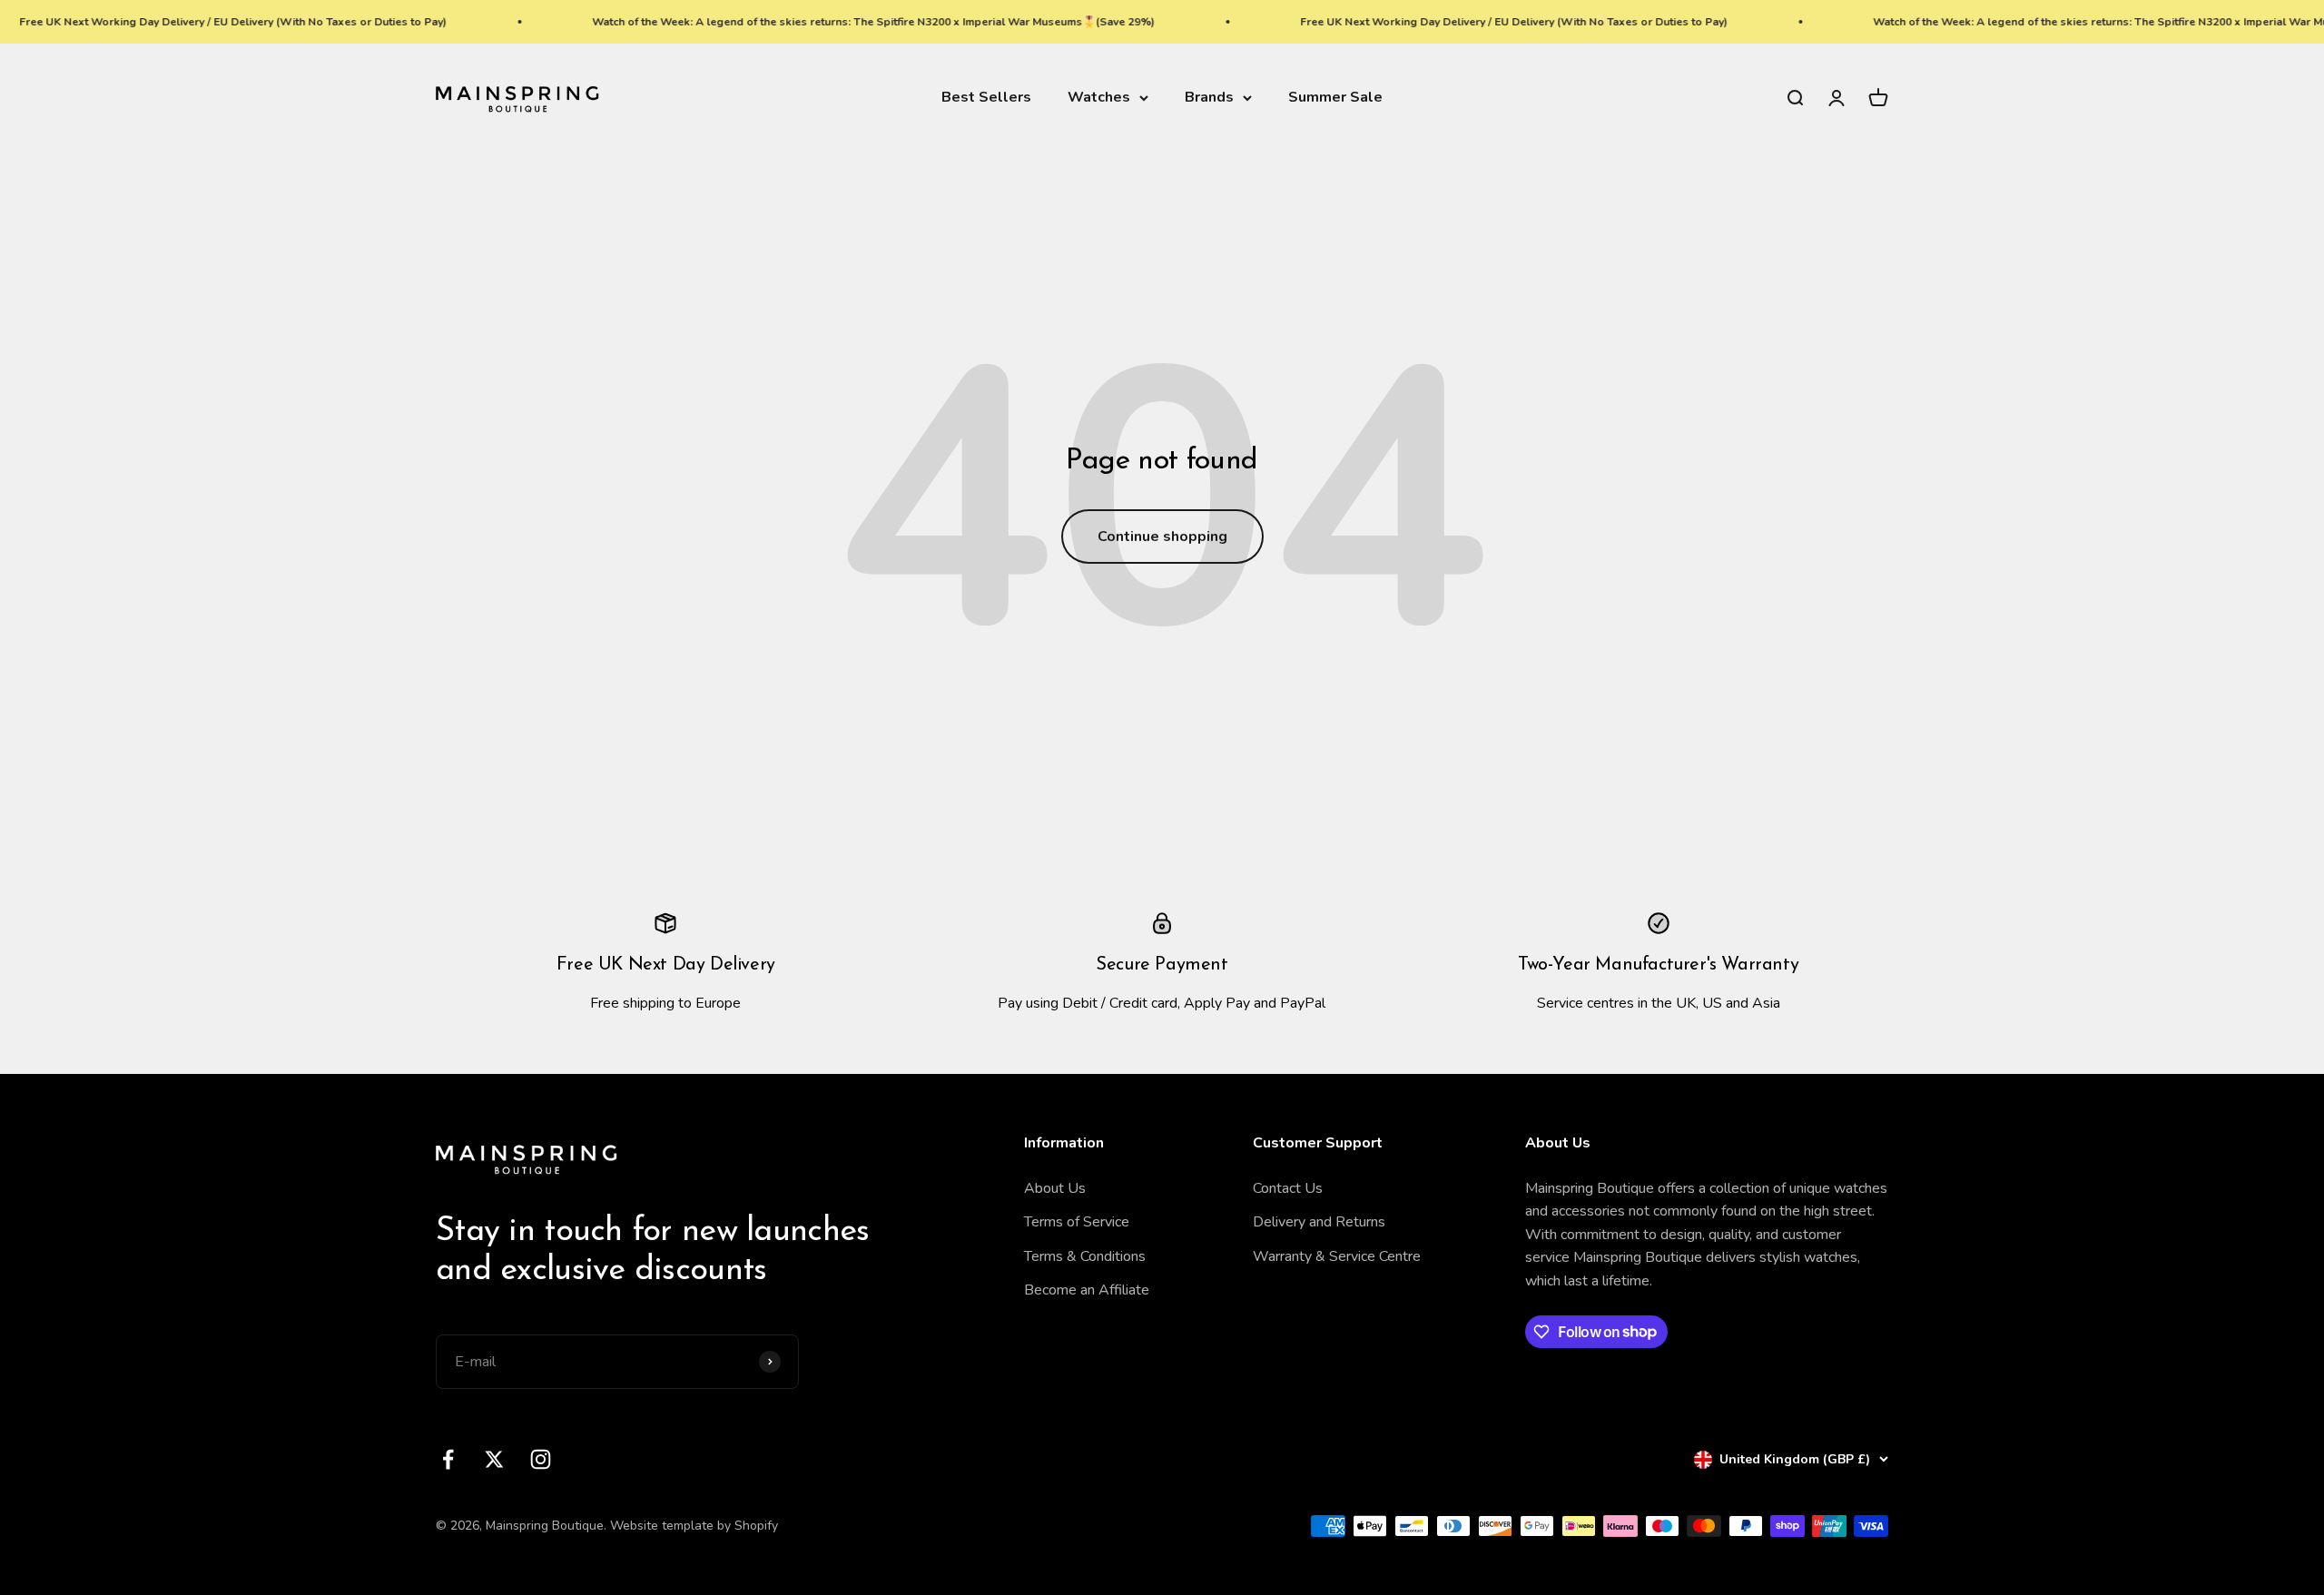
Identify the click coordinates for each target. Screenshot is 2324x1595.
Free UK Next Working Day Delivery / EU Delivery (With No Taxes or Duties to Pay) (1467, 22)
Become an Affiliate (1087, 1290)
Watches (1099, 97)
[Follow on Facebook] (448, 1459)
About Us (1055, 1188)
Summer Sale (1335, 97)
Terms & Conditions (1085, 1256)
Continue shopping (1162, 537)
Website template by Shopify (694, 1526)
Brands (1209, 97)
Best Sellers (986, 97)
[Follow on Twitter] (494, 1459)
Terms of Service (1077, 1222)
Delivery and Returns (1319, 1222)
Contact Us (1288, 1188)
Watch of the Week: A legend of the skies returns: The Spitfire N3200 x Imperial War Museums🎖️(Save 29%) (827, 22)
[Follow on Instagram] (541, 1459)
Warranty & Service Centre (1337, 1256)
